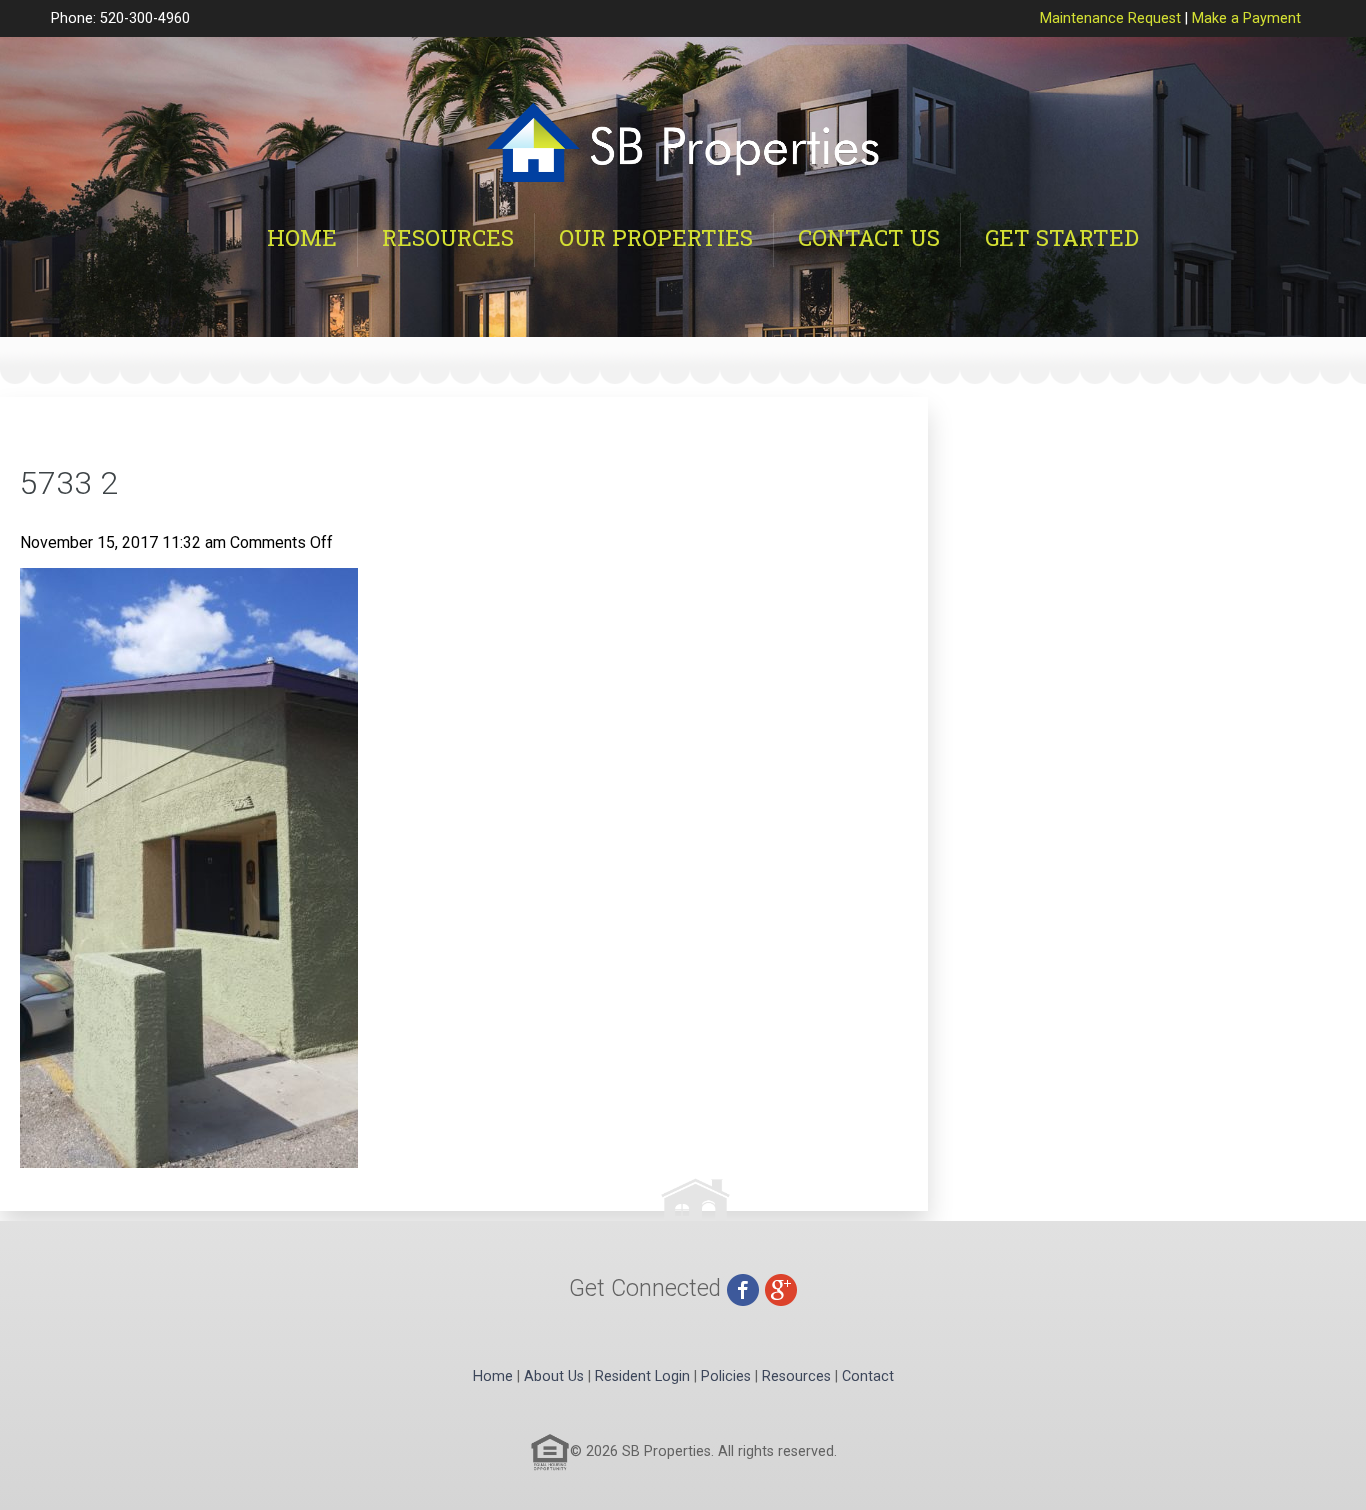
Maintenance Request (1110, 18)
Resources (448, 237)
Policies (726, 1376)
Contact (868, 1376)
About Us (554, 1376)
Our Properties (656, 237)
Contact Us (869, 237)
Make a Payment (1246, 18)
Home (302, 237)
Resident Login (642, 1376)
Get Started (1062, 237)
